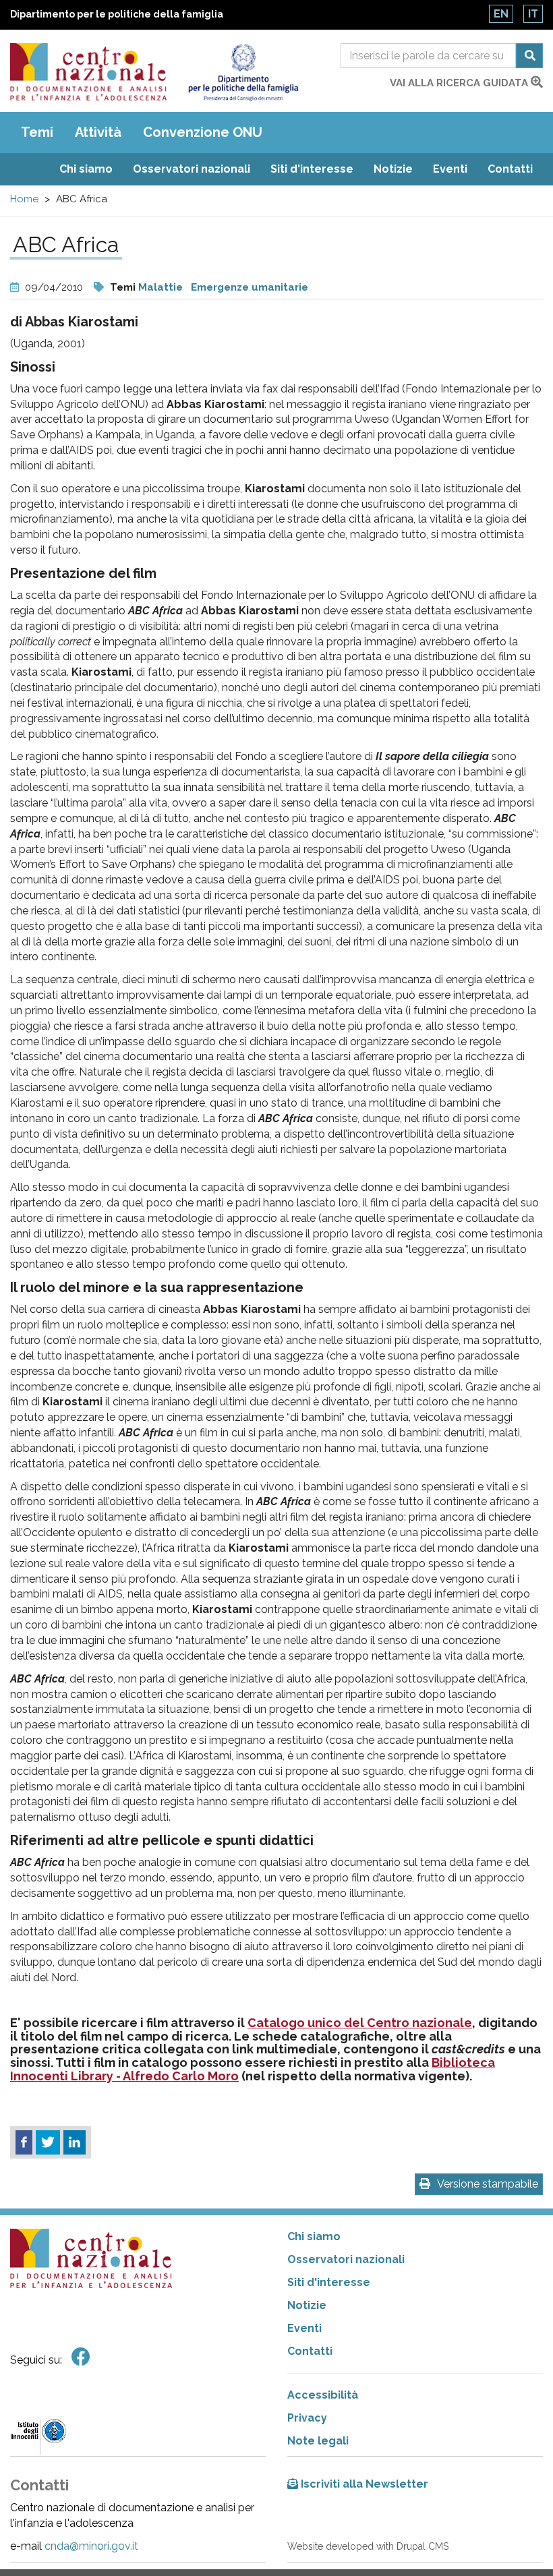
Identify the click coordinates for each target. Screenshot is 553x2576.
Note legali (318, 2441)
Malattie (161, 287)
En (501, 14)
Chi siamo (86, 169)
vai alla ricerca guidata (460, 83)
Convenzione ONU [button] (203, 132)
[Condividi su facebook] (24, 2142)
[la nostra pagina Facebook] (81, 2357)
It (533, 14)
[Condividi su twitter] (48, 2142)
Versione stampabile (488, 2184)
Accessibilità (323, 2395)
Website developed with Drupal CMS (368, 2546)
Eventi (450, 169)
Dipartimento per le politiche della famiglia (117, 14)
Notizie (393, 169)
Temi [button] (37, 132)
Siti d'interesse (312, 169)
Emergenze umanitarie (250, 287)
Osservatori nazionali (192, 169)
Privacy (307, 2418)
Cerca (529, 56)
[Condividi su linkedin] (75, 2142)
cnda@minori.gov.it (91, 2546)
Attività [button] (98, 132)
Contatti (510, 169)
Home (24, 199)
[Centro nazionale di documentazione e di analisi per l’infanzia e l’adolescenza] (88, 72)
